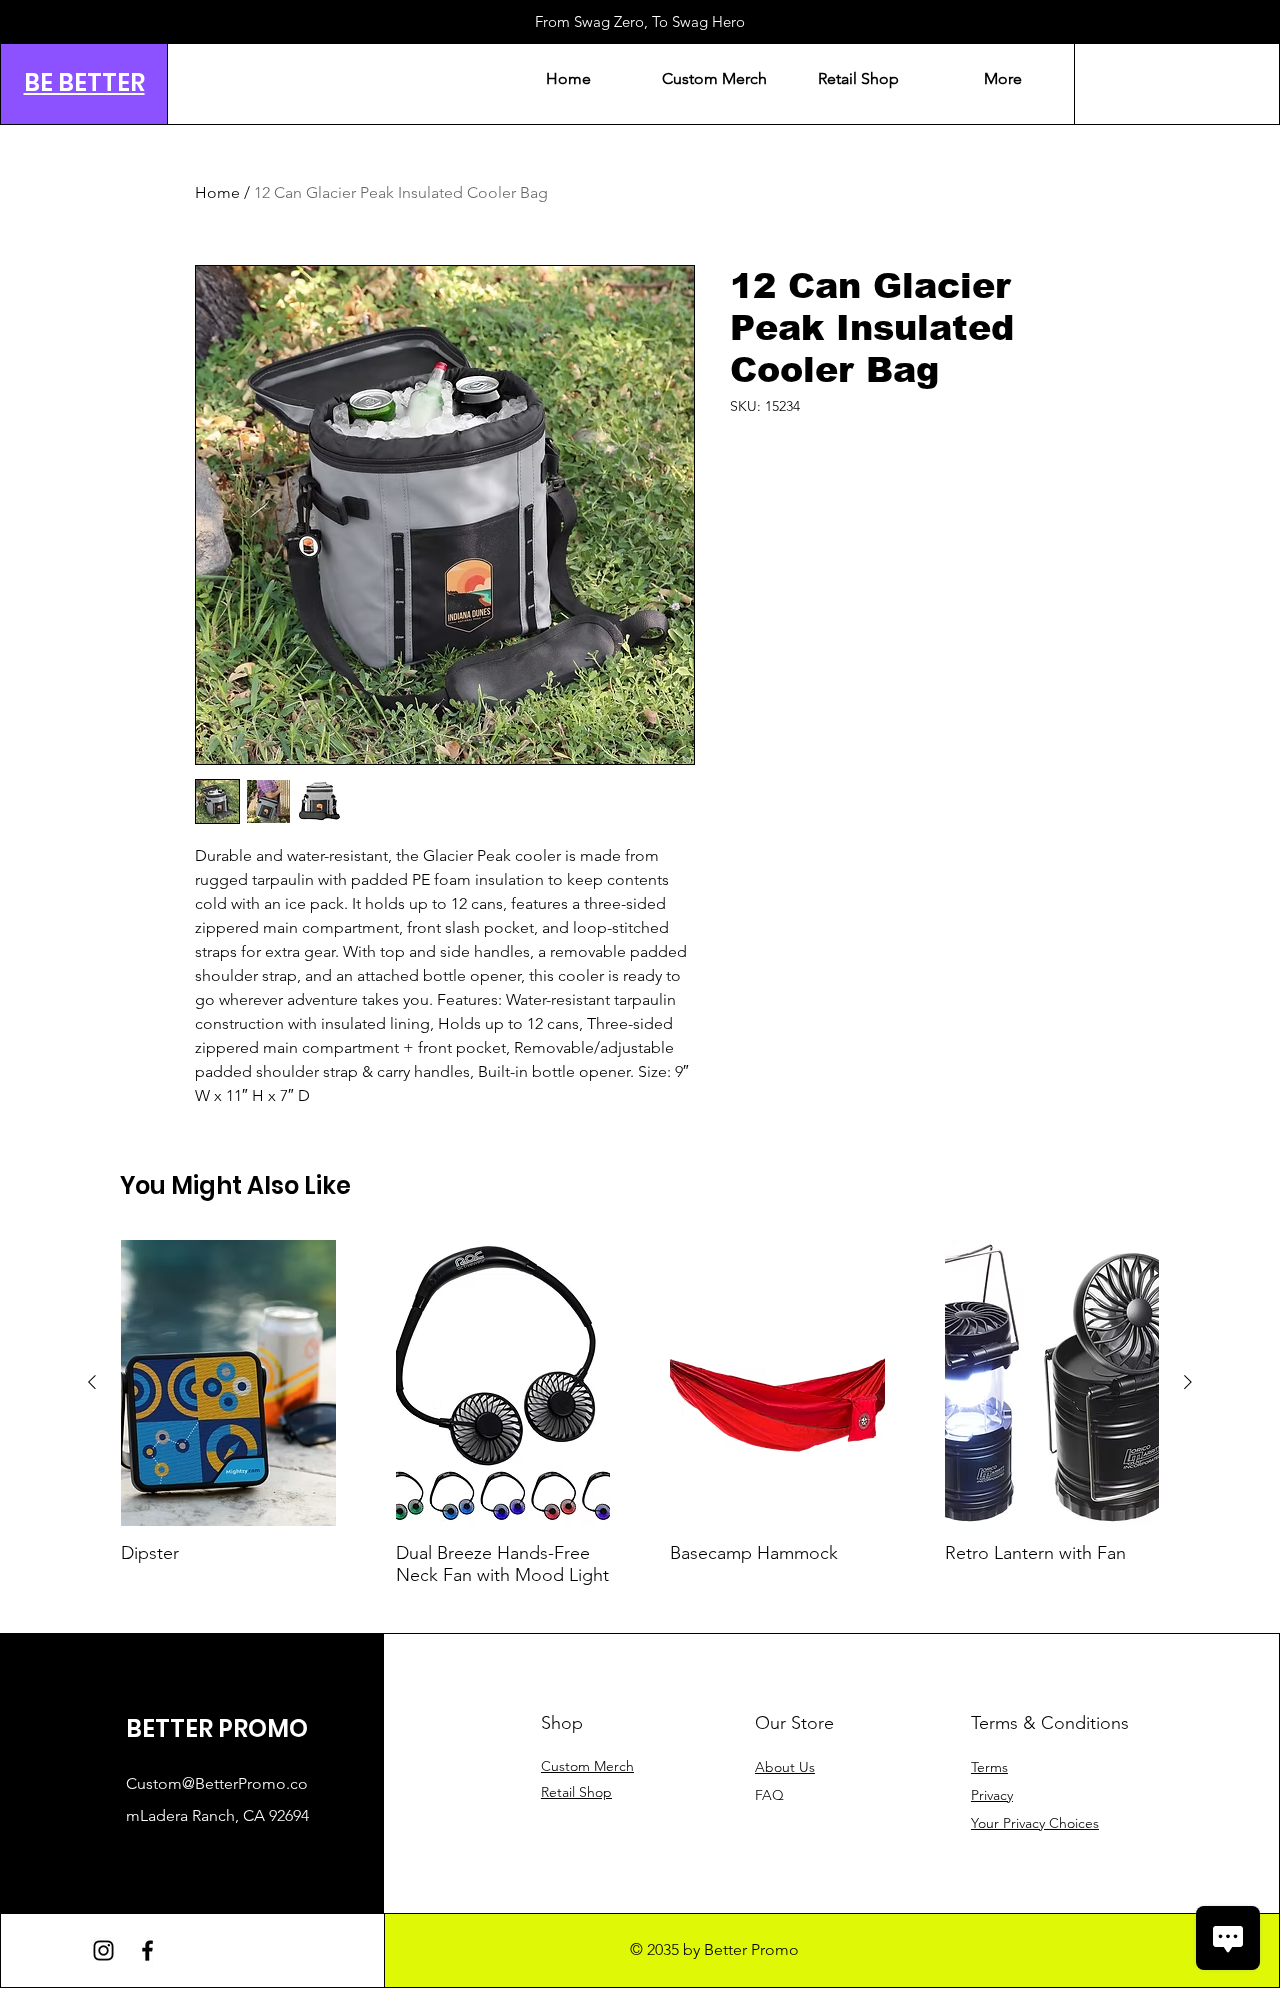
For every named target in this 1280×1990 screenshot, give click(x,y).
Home (217, 192)
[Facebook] (147, 1950)
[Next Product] (1188, 1382)
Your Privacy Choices (1035, 1823)
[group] (640, 1424)
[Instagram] (103, 1950)
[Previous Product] (92, 1382)
